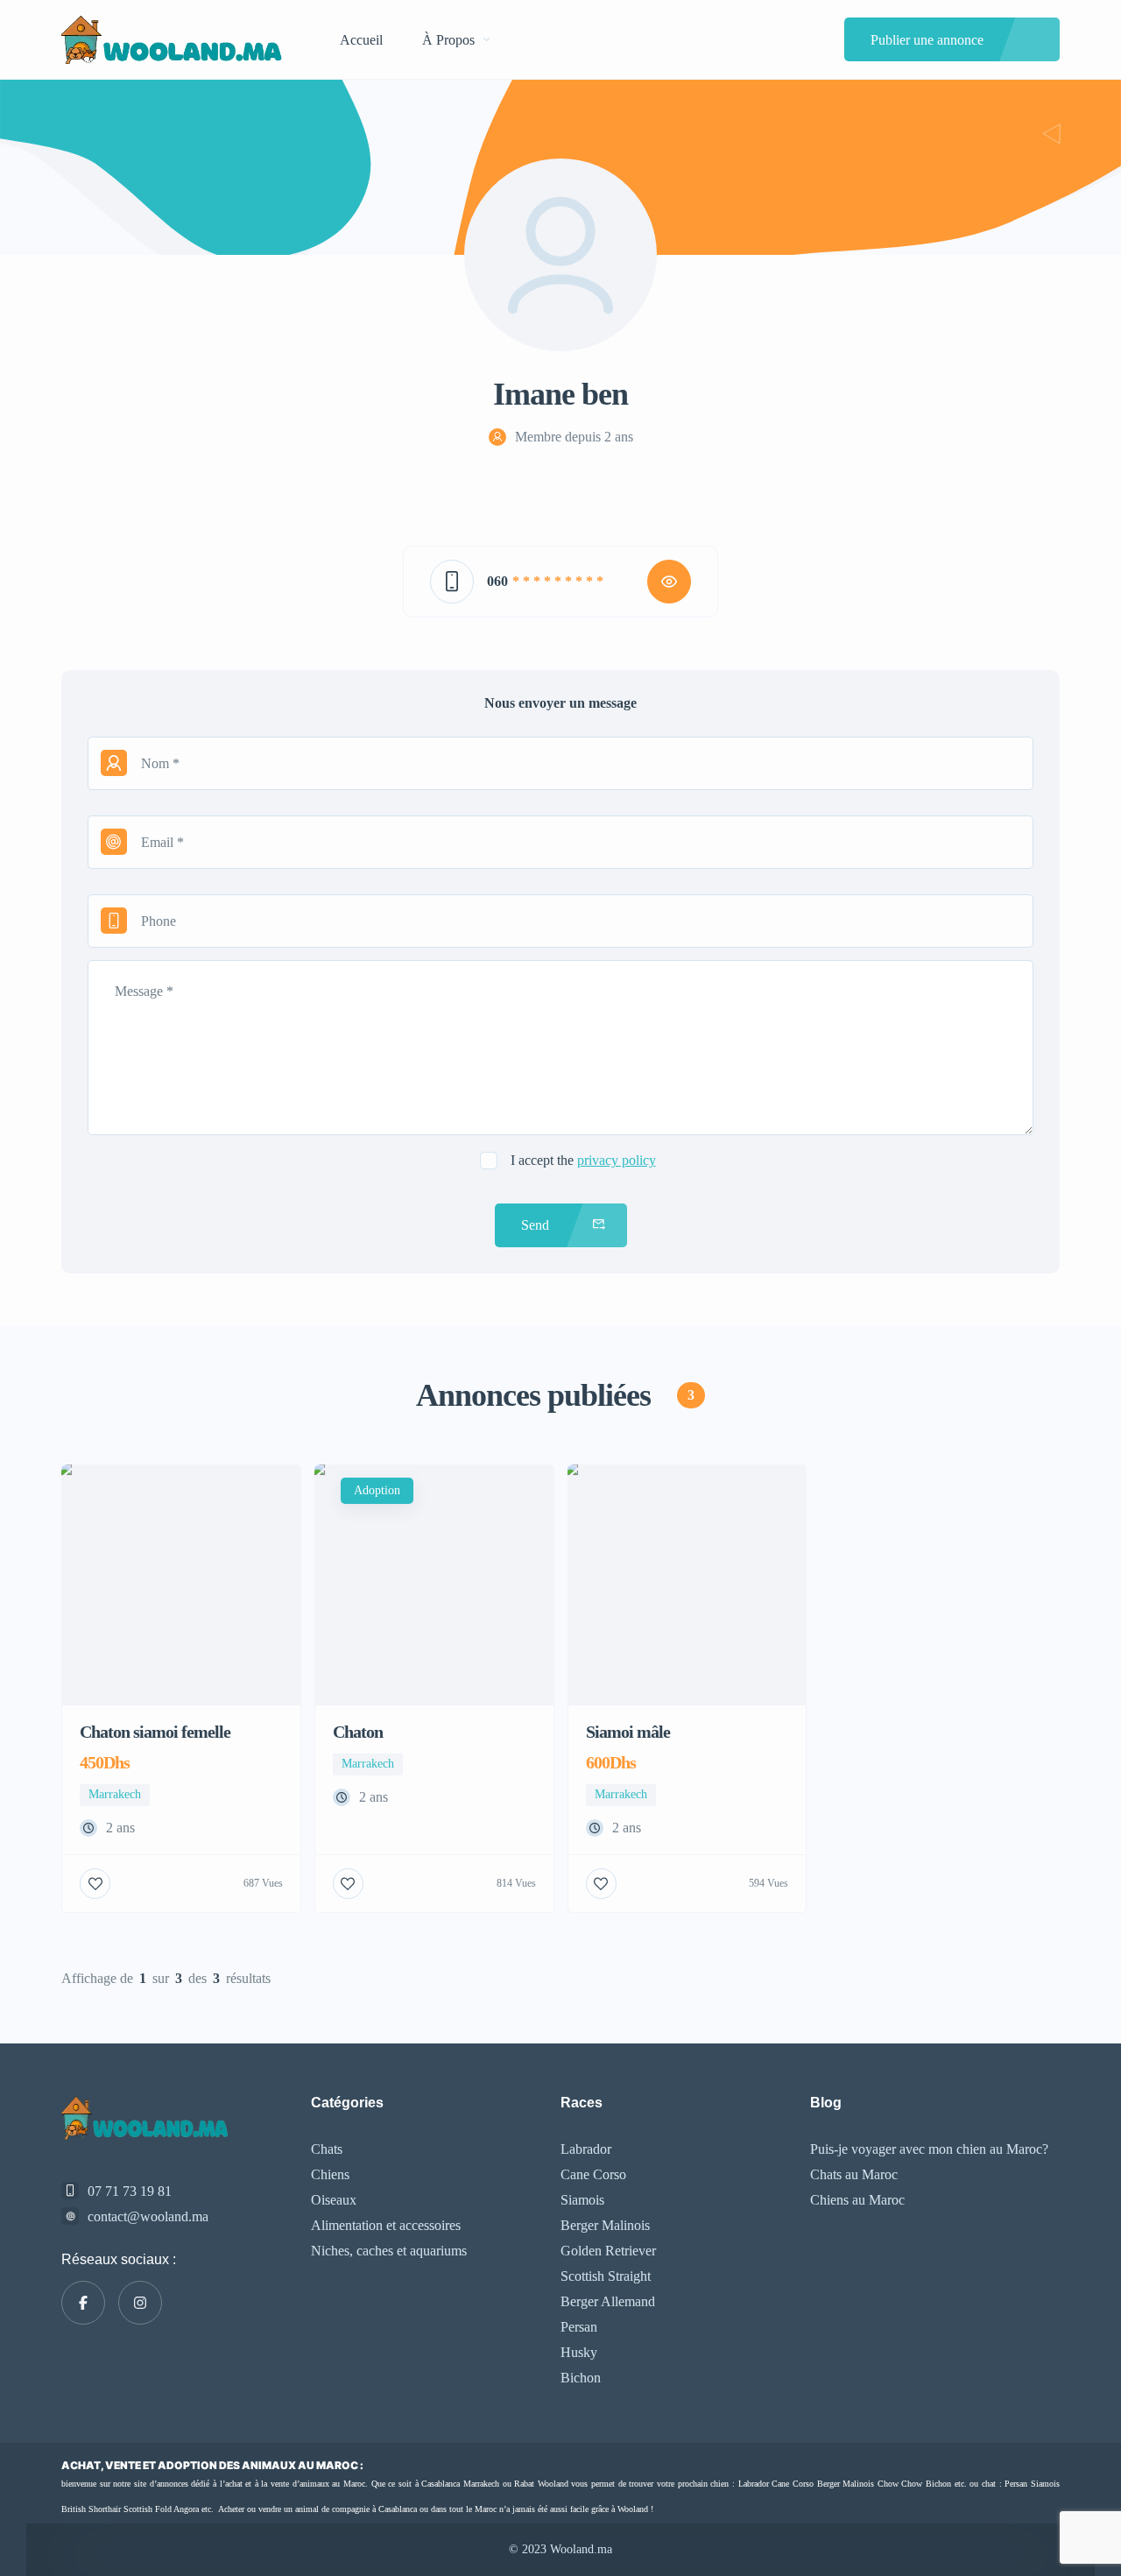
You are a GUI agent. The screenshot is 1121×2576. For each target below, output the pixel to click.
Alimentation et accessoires (386, 2225)
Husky (579, 2352)
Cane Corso (593, 2174)
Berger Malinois (605, 2225)
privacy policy (617, 1160)
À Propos (448, 40)
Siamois (582, 2200)
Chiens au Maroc (857, 2200)
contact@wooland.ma (148, 2216)
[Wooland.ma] (174, 40)
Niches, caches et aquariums (389, 2251)
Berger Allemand (608, 2301)
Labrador (586, 2149)
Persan (579, 2327)
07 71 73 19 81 (130, 2191)
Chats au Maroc (854, 2174)
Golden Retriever (608, 2251)
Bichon (581, 2378)
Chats (327, 2149)
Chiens (330, 2174)
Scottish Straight (606, 2276)
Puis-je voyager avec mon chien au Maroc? (929, 2149)
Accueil (361, 40)
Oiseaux (334, 2200)
